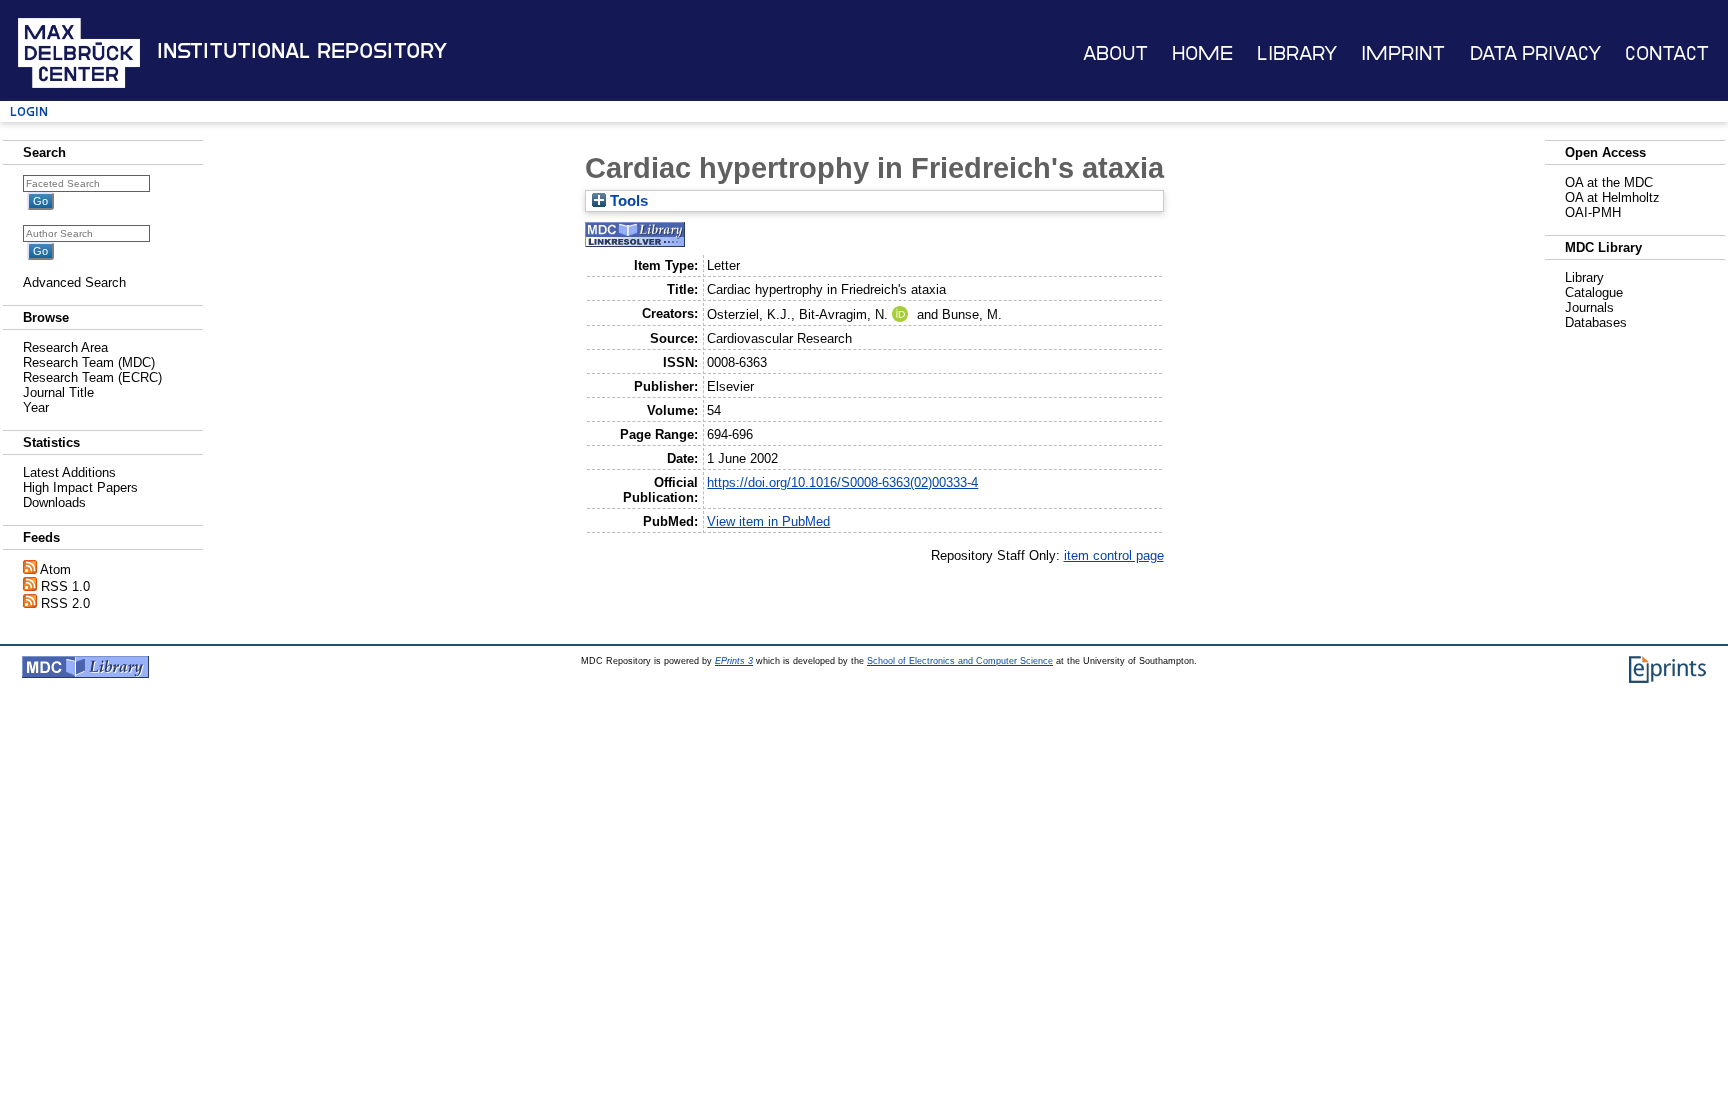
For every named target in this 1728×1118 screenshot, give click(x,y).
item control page (1114, 555)
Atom (55, 569)
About (1115, 53)
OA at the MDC (1609, 182)
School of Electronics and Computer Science (960, 661)
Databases (1596, 322)
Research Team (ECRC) (92, 377)
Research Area (65, 347)
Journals (1589, 307)
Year (36, 407)
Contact (1667, 53)
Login (29, 111)
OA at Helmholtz (1612, 197)
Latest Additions (69, 472)
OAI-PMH (1593, 212)
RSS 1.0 (65, 586)
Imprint (1403, 53)
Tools (627, 201)
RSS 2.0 (65, 603)
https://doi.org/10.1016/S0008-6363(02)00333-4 (842, 482)
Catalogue (1594, 292)
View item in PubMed (768, 521)
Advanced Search (74, 282)
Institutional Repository (302, 51)
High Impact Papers (80, 487)
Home (1202, 53)
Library (1297, 53)
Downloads (54, 502)
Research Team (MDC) (89, 362)
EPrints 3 (734, 661)
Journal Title (58, 392)
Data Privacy (1535, 53)
